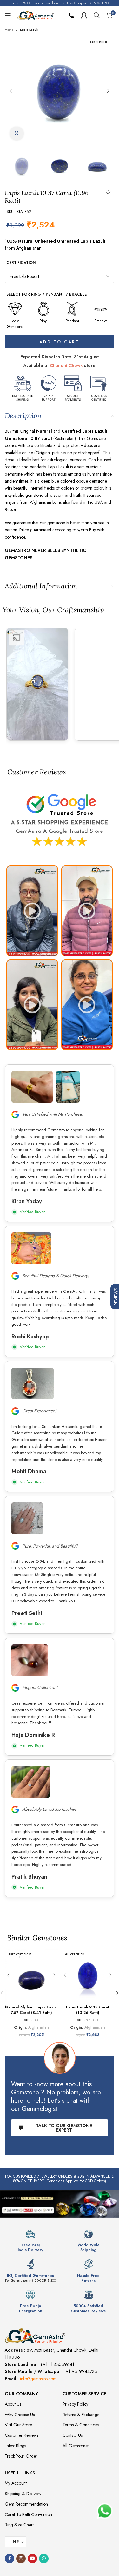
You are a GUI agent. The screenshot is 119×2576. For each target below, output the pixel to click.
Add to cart (60, 342)
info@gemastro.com (38, 2379)
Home (9, 30)
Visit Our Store (18, 2425)
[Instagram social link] (21, 2559)
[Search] (97, 15)
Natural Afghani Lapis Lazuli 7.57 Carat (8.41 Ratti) (31, 2010)
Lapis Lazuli (29, 30)
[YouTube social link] (32, 2559)
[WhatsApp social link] (44, 2559)
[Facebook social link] (10, 2559)
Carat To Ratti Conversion (28, 2514)
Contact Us (73, 2435)
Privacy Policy (75, 2404)
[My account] (84, 15)
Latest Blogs (15, 2446)
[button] (11, 91)
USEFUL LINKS (20, 2473)
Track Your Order (21, 2456)
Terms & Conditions (81, 2425)
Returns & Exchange (81, 2415)
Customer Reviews (22, 2435)
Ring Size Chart (19, 2525)
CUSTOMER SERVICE (84, 2394)
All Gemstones (76, 2446)
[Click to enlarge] (17, 134)
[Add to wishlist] (108, 192)
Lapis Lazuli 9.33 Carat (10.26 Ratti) (88, 2010)
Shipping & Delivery (23, 2494)
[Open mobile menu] (8, 15)
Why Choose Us (20, 2415)
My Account (16, 2483)
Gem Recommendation (26, 2504)
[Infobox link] (30, 2241)
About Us (13, 2404)
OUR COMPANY (21, 2394)
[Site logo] (36, 15)
